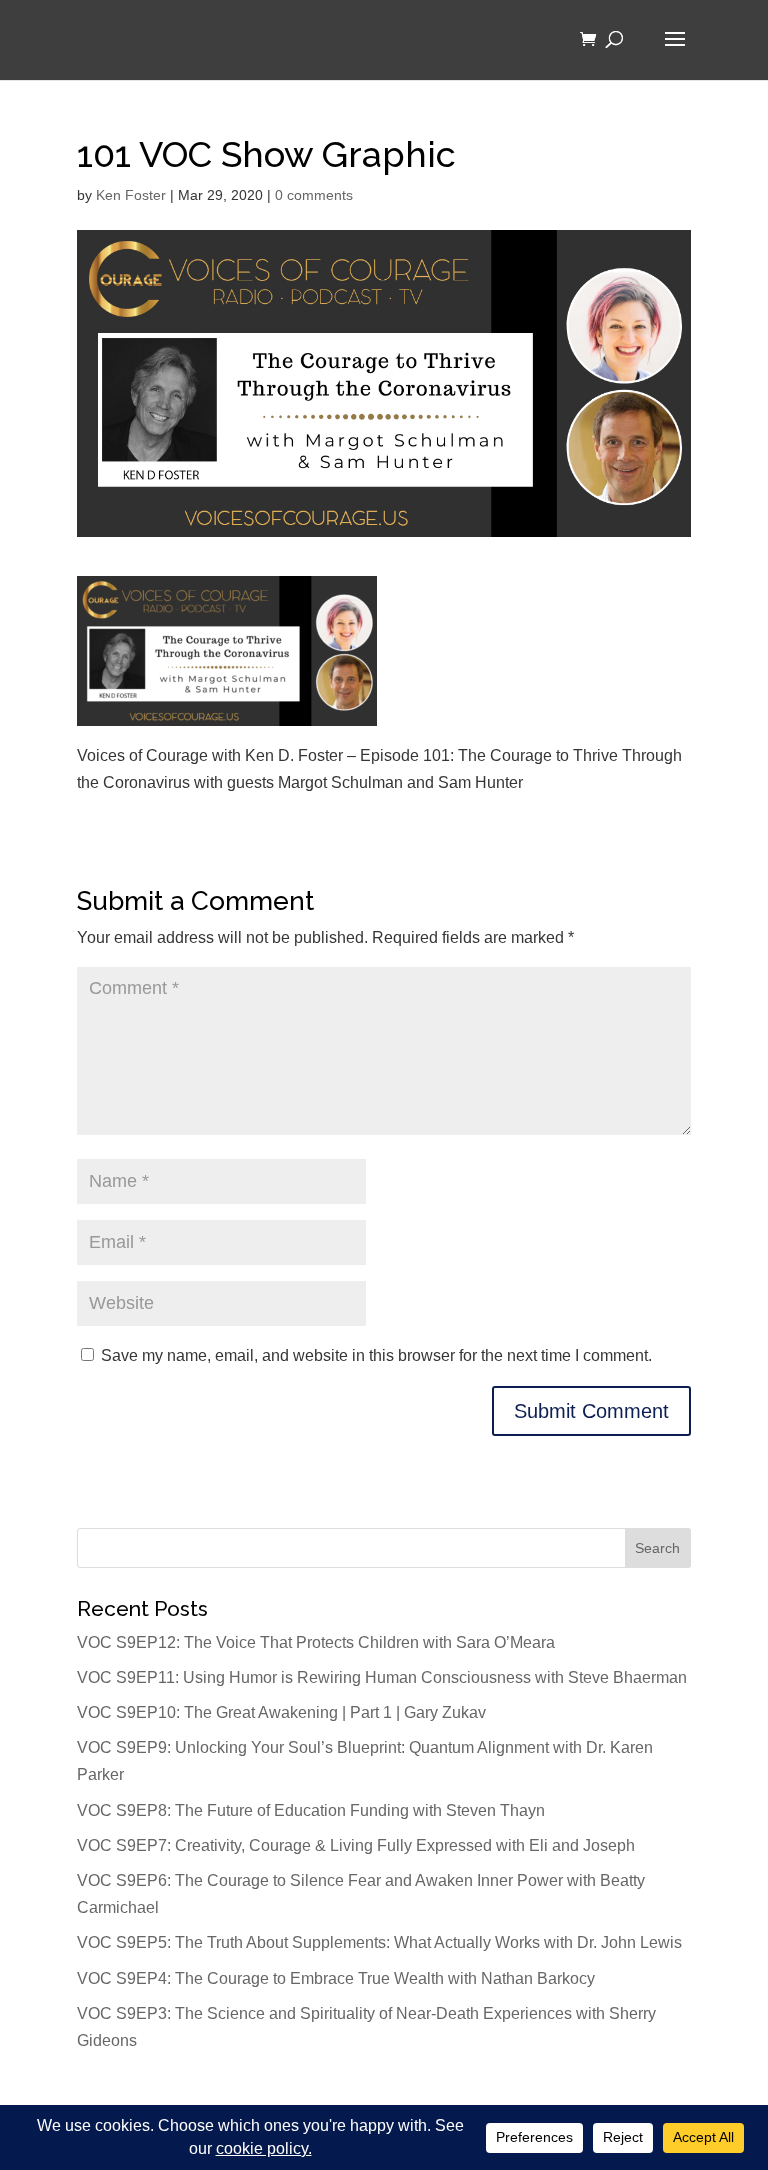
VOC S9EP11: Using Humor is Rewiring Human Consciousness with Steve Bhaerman (382, 1677)
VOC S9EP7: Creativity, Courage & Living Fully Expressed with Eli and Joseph (356, 1845)
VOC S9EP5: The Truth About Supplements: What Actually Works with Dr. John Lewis (379, 1942)
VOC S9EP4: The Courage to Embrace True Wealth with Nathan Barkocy (336, 1978)
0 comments (314, 195)
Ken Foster (131, 195)
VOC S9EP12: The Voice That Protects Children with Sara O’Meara (316, 1642)
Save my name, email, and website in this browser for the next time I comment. (376, 1355)
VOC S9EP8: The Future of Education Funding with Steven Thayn (311, 1810)
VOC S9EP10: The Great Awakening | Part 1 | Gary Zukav (281, 1712)
